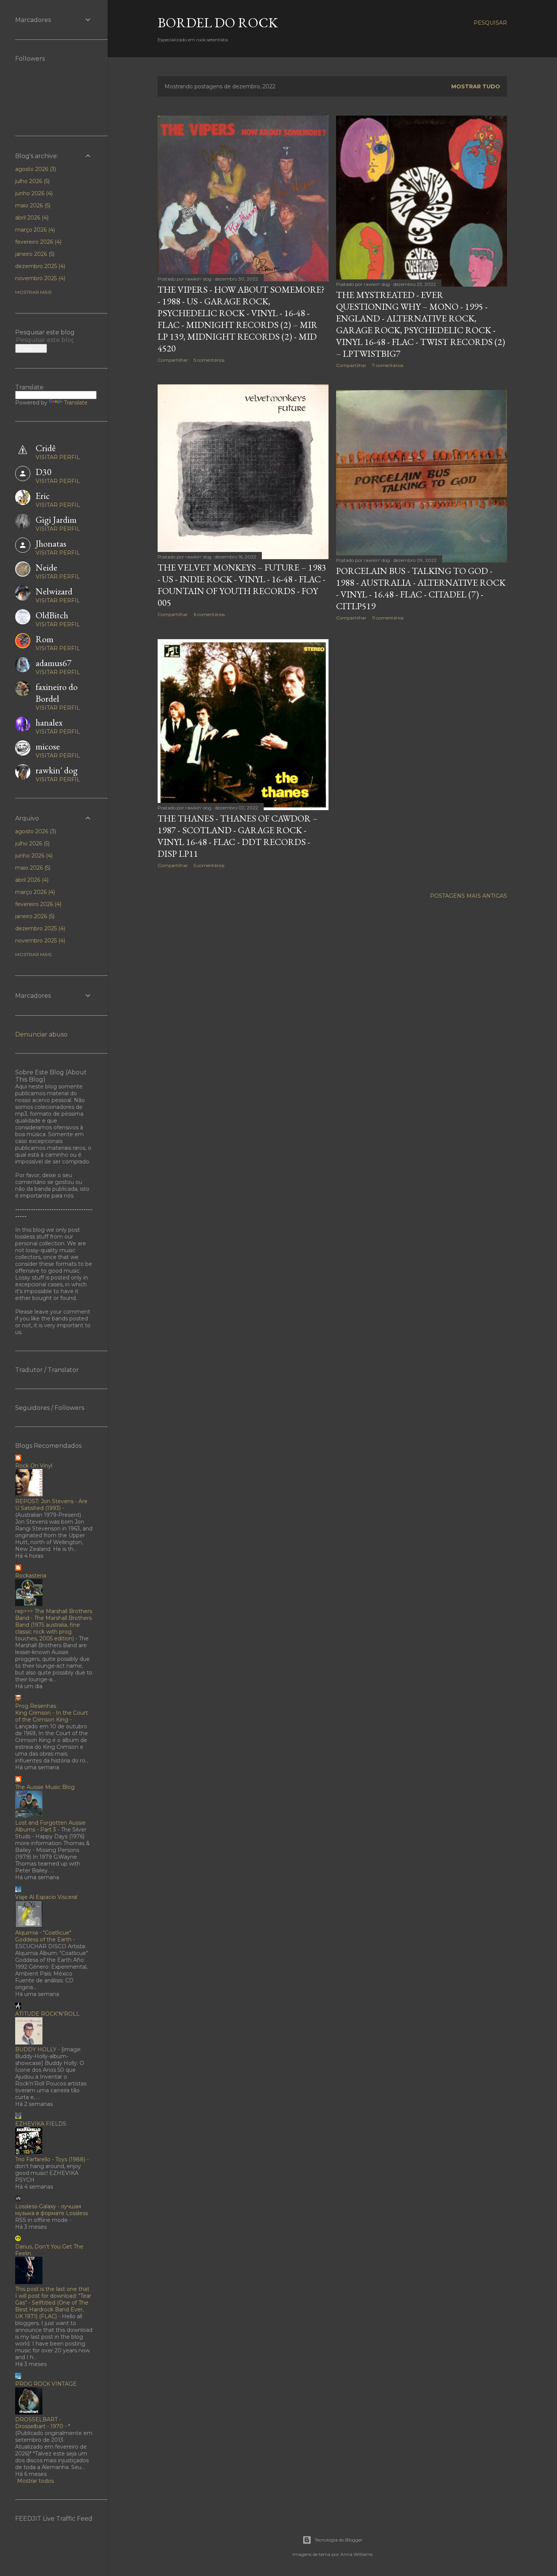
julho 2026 (32, 181)
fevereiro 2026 (38, 242)
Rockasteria (31, 1576)
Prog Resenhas (36, 1706)
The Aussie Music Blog (45, 1787)
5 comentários (209, 360)
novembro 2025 (39, 278)
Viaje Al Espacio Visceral (46, 1897)
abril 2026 (31, 218)
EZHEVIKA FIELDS (41, 2124)
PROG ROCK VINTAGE (46, 2384)
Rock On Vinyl (34, 1466)
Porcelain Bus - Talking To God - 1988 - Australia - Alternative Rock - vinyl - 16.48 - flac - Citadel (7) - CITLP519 (421, 588)
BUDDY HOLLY (36, 2049)
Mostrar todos (35, 2481)
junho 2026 (33, 193)
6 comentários (209, 614)
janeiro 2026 (34, 254)
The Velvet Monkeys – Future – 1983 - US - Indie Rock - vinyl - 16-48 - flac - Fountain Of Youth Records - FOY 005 (242, 585)
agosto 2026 (35, 169)
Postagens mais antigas (469, 896)
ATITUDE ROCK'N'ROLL (47, 2014)
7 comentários (388, 365)
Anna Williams (356, 2554)
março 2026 (34, 230)
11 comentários (388, 618)
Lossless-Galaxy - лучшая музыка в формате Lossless (52, 2210)
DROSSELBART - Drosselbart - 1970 (39, 2423)
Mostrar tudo (476, 86)
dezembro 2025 (39, 266)
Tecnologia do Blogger (339, 2540)
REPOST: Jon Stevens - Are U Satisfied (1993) (51, 1505)
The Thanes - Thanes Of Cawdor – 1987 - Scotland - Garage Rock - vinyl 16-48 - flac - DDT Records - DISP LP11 (238, 836)
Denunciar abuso (41, 1034)
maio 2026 (32, 205)
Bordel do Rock (218, 23)
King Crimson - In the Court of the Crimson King (52, 1716)
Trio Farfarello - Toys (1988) (50, 2159)
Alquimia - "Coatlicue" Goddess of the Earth (43, 1936)
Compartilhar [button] (173, 360)
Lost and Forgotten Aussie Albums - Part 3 (50, 1826)
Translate (76, 403)
